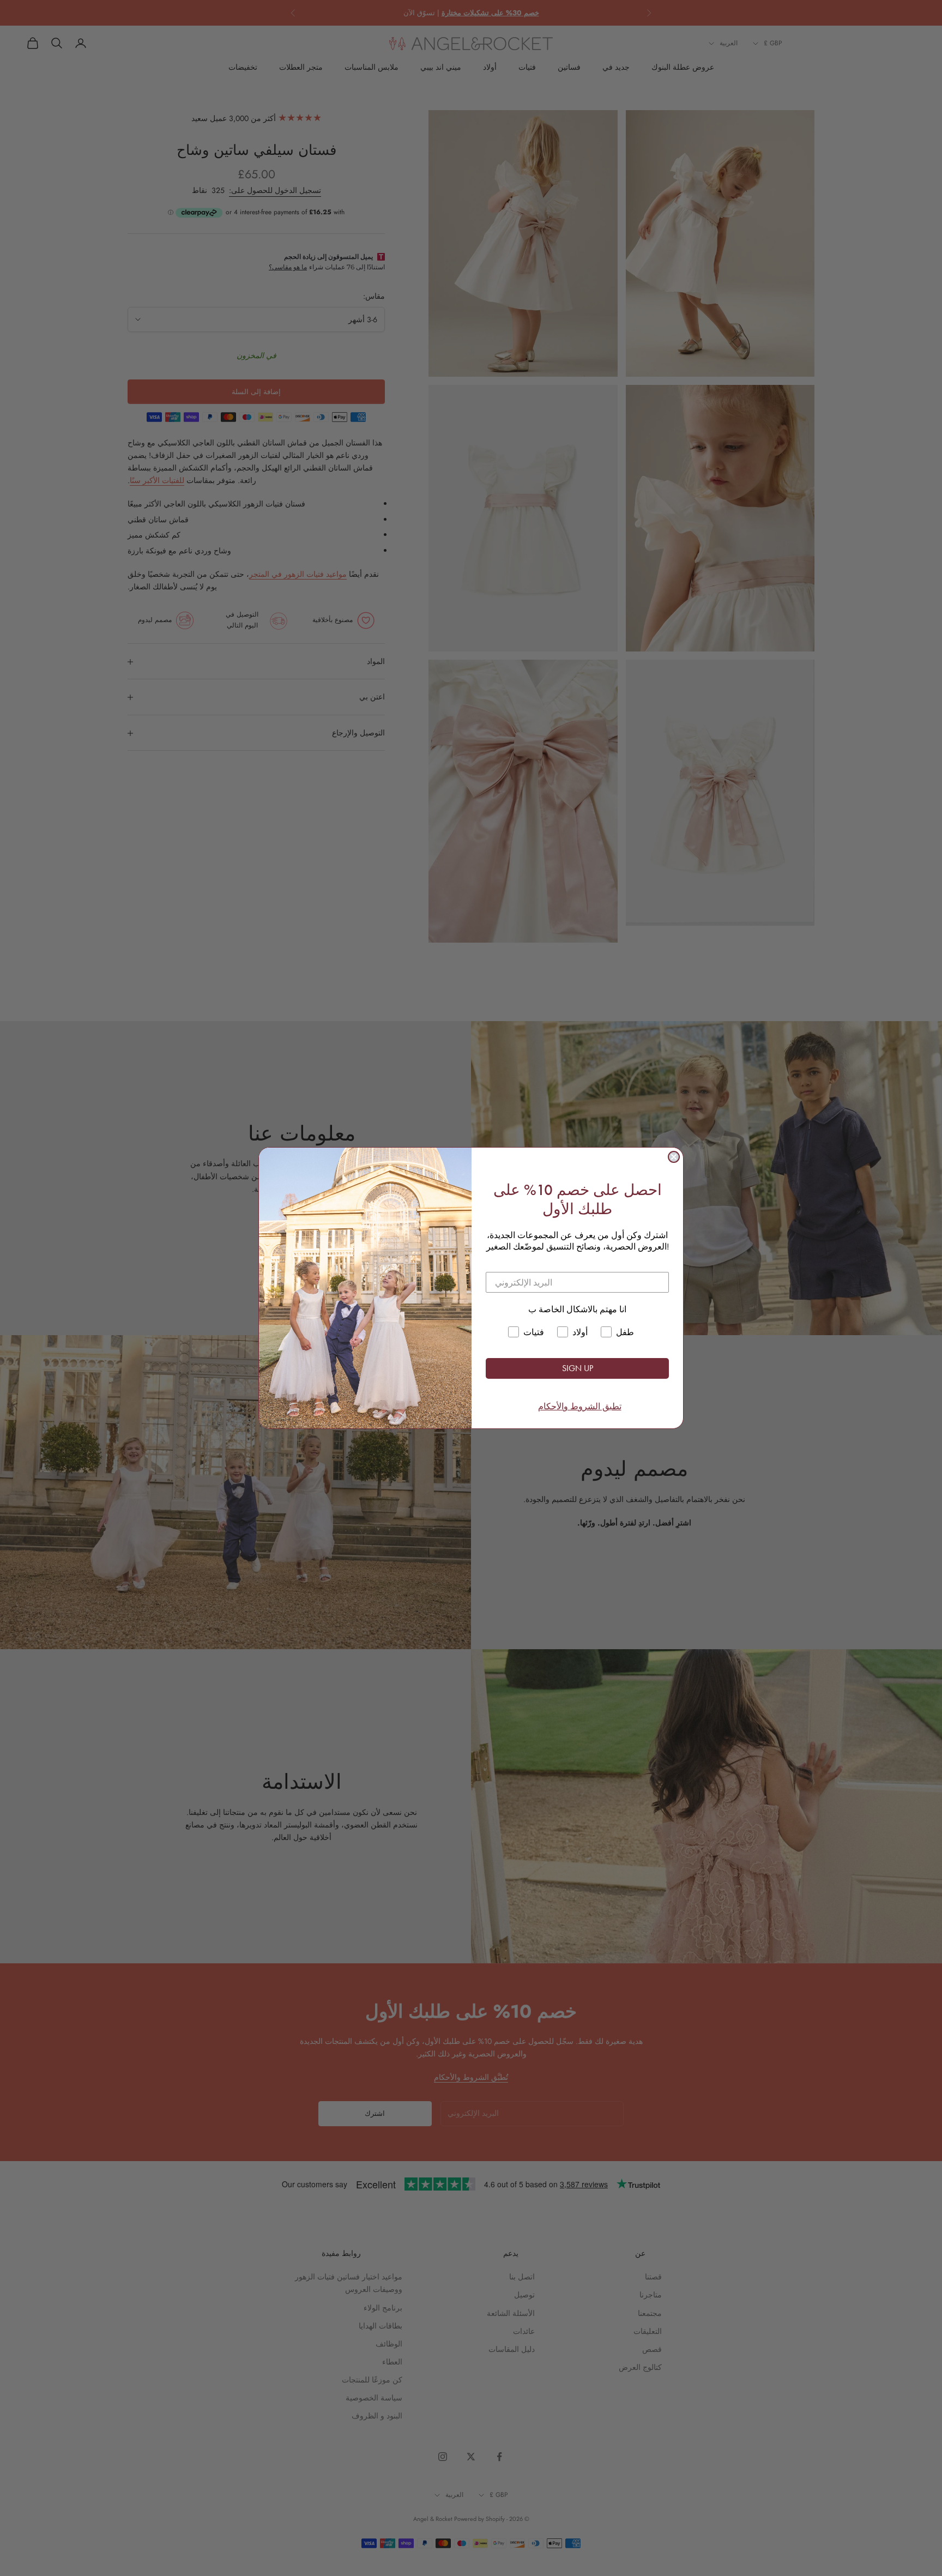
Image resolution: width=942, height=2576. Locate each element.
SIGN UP (578, 1368)
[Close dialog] (674, 1157)
